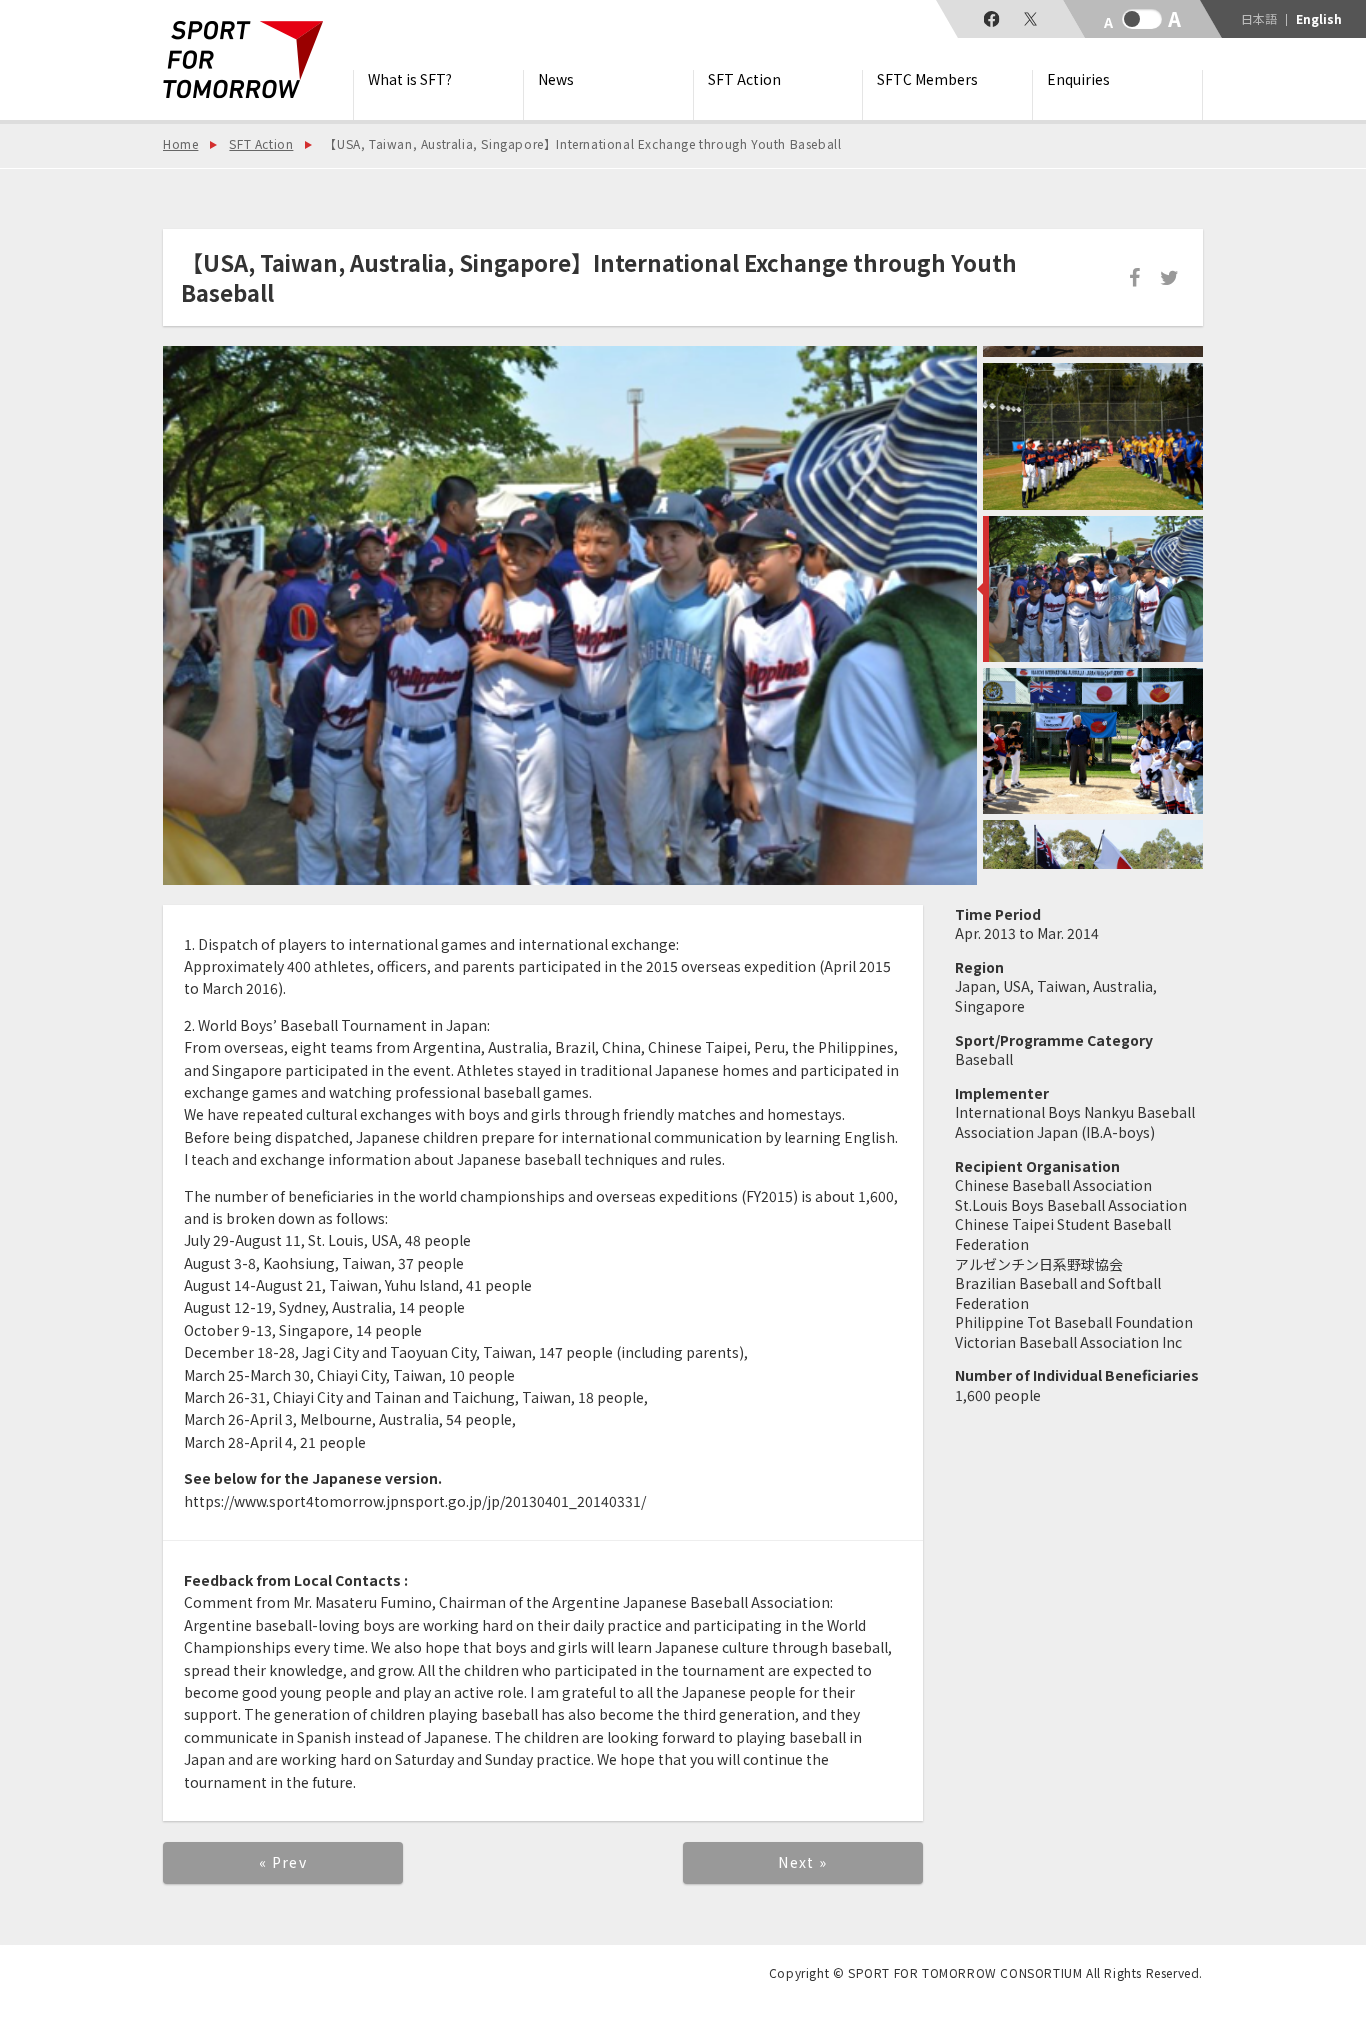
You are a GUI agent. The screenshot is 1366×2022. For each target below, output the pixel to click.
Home (180, 143)
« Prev (283, 1862)
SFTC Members (927, 79)
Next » (802, 1862)
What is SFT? (410, 79)
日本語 (1259, 19)
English (1319, 19)
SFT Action (744, 79)
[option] (570, 615)
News (556, 79)
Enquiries (1078, 79)
